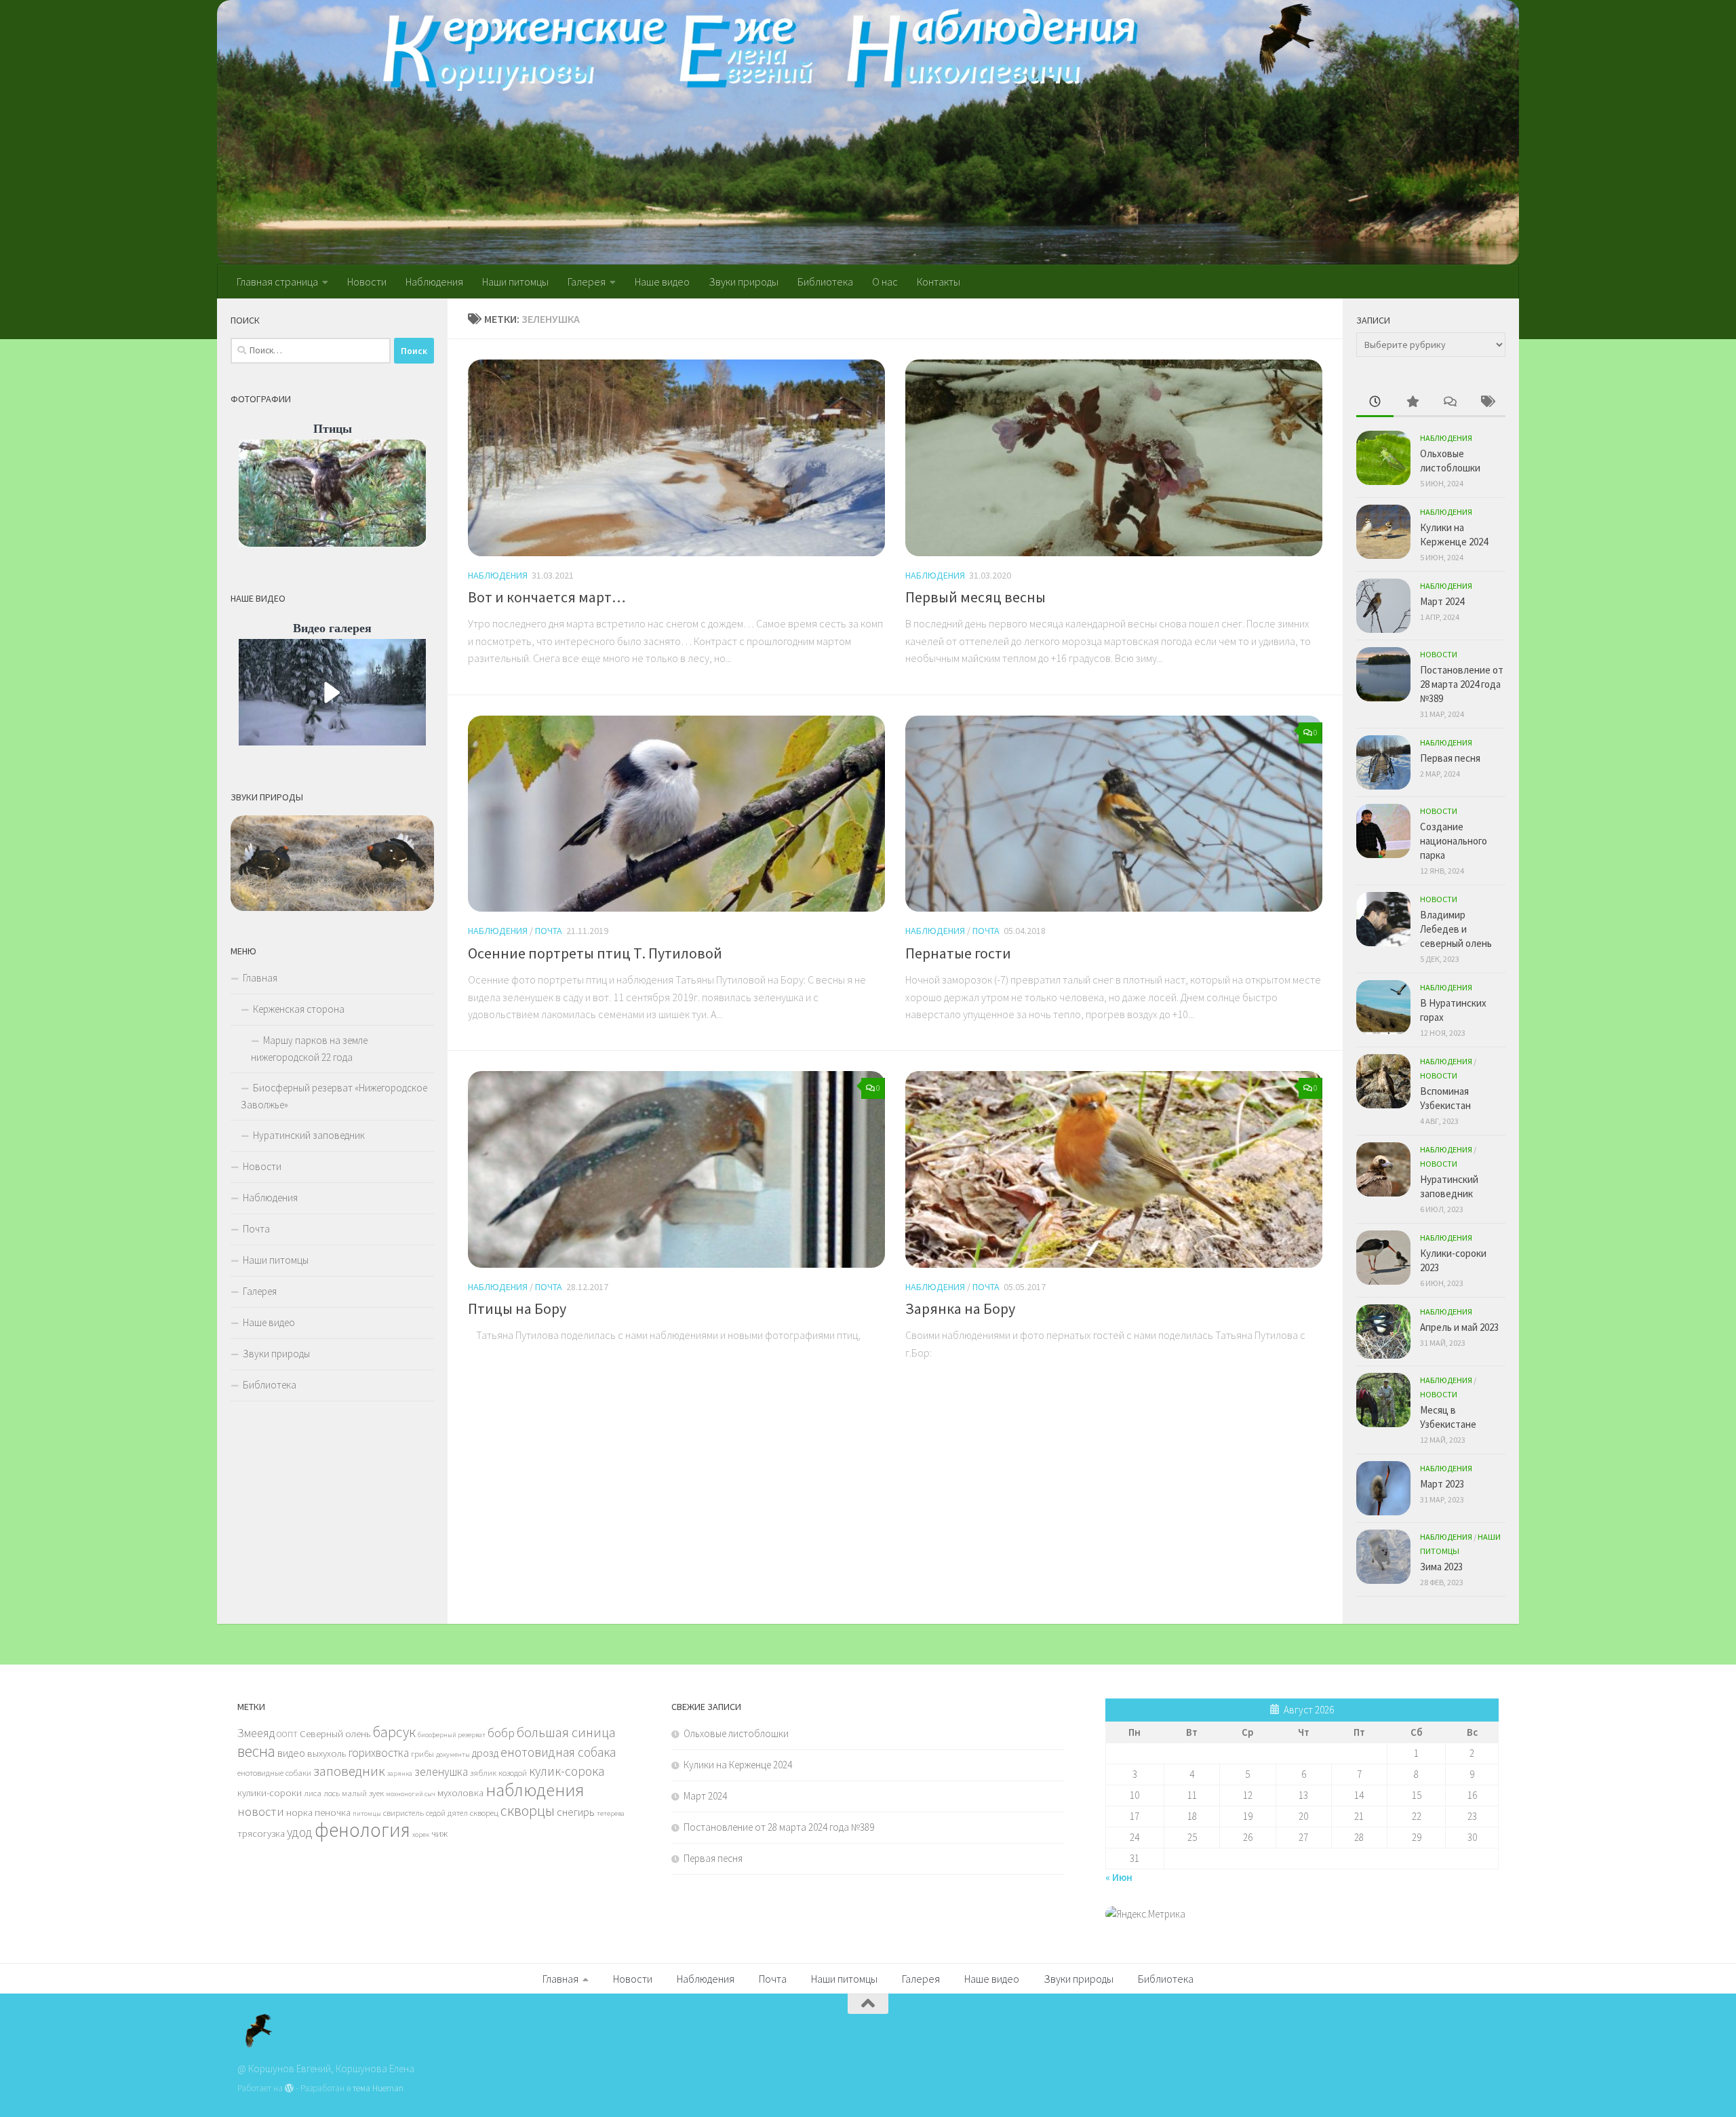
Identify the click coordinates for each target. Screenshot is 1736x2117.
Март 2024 (1442, 601)
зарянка (400, 1773)
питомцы (367, 1813)
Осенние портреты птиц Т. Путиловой (595, 953)
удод (300, 1832)
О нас (885, 281)
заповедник (349, 1771)
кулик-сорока (567, 1771)
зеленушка (441, 1772)
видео (291, 1753)
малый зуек (363, 1793)
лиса (313, 1793)
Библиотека (825, 281)
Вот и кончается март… (547, 597)
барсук (394, 1732)
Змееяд (256, 1733)
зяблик (483, 1772)
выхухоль (327, 1753)
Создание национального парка (1454, 841)
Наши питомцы (515, 281)
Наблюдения (434, 281)
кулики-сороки (270, 1793)
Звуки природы (744, 281)
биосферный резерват (452, 1735)
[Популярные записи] (1412, 403)
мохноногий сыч (411, 1794)
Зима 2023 (1441, 1567)
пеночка (333, 1812)
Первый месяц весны (975, 597)
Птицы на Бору (517, 1308)
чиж (439, 1833)
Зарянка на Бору (960, 1308)
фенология (362, 1830)
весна (256, 1751)
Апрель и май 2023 (1459, 1327)
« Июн (1119, 1877)
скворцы (528, 1810)
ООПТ (287, 1734)
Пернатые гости (958, 953)
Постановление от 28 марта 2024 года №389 (1462, 684)
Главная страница (277, 281)
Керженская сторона (299, 1009)
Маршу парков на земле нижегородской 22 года (309, 1049)
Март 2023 (1442, 1484)
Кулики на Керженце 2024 (738, 1765)
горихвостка (379, 1753)
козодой (513, 1772)
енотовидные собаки (274, 1772)
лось (332, 1793)
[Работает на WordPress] (289, 2088)
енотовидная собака (558, 1752)
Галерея (587, 281)
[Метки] (1487, 403)
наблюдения (535, 1790)
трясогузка (261, 1833)
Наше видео (662, 281)
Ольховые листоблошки (736, 1733)
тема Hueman (378, 2088)
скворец (484, 1812)
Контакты (939, 281)
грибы (422, 1753)
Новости (367, 281)
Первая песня (1450, 758)
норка (299, 1812)
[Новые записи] (1375, 403)
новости (261, 1811)
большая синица (566, 1732)
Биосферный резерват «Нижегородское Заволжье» (334, 1096)
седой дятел (447, 1812)
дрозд (485, 1753)
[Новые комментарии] (1449, 403)
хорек (421, 1834)
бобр (501, 1733)
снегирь (576, 1812)
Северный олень (335, 1734)
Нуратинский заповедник (309, 1135)
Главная (260, 978)
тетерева (611, 1813)
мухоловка (460, 1793)
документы (453, 1754)
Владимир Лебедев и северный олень (1456, 929)
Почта (549, 931)
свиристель (403, 1812)
